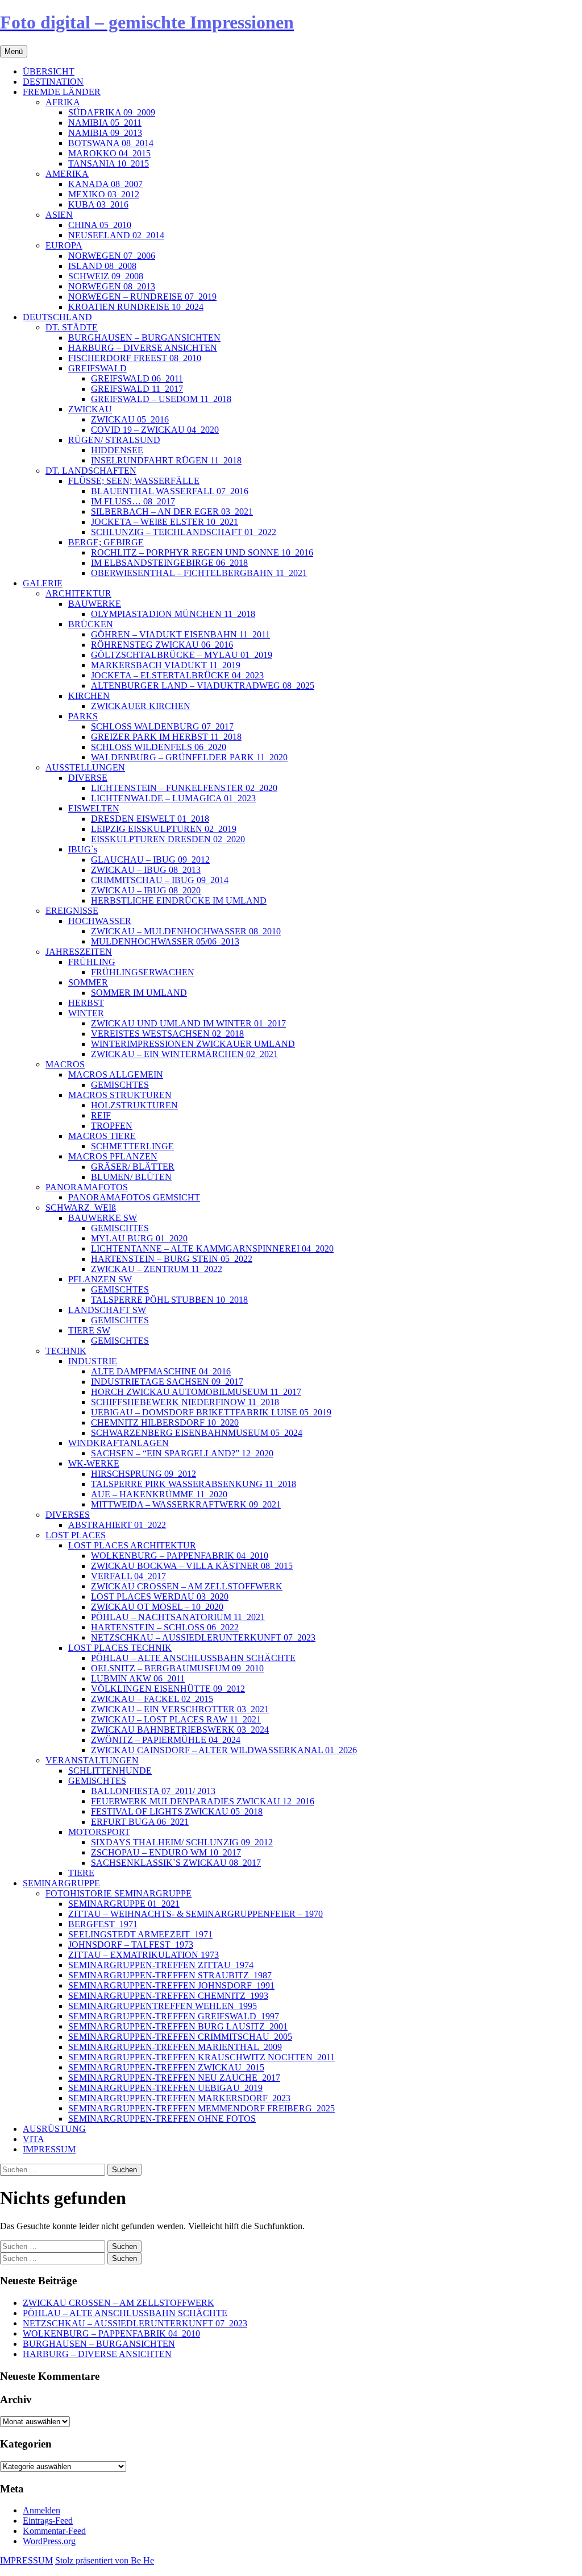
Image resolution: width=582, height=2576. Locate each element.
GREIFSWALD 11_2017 (137, 389)
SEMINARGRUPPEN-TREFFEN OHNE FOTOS (162, 2119)
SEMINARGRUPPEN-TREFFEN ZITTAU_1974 (161, 1965)
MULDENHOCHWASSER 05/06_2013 (165, 941)
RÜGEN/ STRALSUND (114, 440)
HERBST (86, 1003)
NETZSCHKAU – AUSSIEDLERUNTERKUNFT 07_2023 (203, 1637)
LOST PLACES (76, 1535)
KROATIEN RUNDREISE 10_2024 (136, 307)
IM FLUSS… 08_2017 (133, 501)
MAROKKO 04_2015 (109, 153)
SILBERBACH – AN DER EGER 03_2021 (172, 512)
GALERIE (43, 583)
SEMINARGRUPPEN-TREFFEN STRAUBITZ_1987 (170, 1975)
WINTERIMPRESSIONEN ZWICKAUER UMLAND (193, 1044)
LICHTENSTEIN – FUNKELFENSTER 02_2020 (184, 788)
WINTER (86, 1013)
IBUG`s (83, 849)
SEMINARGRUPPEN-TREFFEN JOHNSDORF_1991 (171, 1985)
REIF (101, 1115)
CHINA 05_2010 (100, 225)
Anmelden (41, 2510)
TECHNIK (66, 1351)
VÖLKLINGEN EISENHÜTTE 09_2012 (168, 1689)
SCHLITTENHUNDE (110, 1771)
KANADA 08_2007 (105, 184)
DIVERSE (88, 778)
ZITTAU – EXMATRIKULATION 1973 (144, 1955)
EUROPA (64, 245)
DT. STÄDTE (72, 327)
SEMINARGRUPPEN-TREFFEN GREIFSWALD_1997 (174, 2016)
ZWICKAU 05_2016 (130, 419)
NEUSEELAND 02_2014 (116, 235)
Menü (14, 51)
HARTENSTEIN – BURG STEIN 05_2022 (172, 1259)
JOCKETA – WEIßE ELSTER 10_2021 (165, 522)
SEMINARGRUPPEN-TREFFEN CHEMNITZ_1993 (168, 1996)
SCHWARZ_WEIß (81, 1208)
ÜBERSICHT (49, 71)
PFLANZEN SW (100, 1279)
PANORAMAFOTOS (87, 1187)
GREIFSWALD (97, 368)
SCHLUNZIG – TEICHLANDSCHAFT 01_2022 (184, 532)
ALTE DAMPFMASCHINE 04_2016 (161, 1371)
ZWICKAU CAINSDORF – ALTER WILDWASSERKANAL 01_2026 (224, 1750)
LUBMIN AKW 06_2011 (138, 1678)
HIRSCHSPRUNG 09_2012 (144, 1474)
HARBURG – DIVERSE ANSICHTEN (143, 348)
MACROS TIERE (102, 1136)
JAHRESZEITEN (79, 952)
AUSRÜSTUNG (54, 2129)
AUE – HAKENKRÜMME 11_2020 (159, 1494)
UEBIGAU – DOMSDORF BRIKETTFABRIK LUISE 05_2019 (211, 1412)
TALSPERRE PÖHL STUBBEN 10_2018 (169, 1300)
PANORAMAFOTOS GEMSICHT (134, 1197)
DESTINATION (53, 82)
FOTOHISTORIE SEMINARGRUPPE (119, 1893)
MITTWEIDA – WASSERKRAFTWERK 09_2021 (186, 1504)
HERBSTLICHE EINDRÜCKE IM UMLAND (179, 900)
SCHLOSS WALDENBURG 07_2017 (162, 726)
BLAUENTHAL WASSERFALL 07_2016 (170, 491)
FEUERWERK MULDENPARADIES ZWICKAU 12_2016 (203, 1801)
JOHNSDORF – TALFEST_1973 (131, 1945)
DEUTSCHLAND (57, 317)
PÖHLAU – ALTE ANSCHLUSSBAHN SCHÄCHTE (193, 1658)
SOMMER (88, 982)
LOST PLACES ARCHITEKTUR (132, 1545)
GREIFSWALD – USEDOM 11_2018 (161, 399)
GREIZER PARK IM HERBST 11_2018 (166, 737)
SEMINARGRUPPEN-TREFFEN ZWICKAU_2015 (166, 2067)
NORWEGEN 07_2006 (112, 256)
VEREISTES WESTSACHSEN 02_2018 (167, 1034)
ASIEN (59, 215)
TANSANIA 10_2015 (109, 163)
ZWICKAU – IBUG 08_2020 (146, 890)
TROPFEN (112, 1126)
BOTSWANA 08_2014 (111, 143)
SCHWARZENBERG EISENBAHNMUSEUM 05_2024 (197, 1433)
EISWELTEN (94, 808)
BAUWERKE (95, 604)
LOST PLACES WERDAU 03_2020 (160, 1596)
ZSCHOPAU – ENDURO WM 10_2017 (166, 1852)
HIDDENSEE (117, 450)
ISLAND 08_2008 (102, 266)
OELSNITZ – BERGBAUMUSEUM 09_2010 (177, 1668)
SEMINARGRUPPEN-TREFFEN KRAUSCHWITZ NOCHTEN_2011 (201, 2057)
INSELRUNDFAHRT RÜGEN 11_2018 (166, 460)
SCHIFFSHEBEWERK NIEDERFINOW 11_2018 (185, 1402)
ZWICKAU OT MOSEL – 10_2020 (157, 1607)
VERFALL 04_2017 (128, 1576)
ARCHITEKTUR (78, 593)
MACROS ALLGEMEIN (116, 1074)
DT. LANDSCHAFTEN (91, 471)
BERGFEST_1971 (103, 1924)
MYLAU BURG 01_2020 (139, 1238)
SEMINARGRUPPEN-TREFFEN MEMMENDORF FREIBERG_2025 (201, 2108)
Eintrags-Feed (48, 2521)
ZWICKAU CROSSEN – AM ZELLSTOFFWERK (187, 1586)
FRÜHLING (92, 962)
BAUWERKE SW (103, 1218)
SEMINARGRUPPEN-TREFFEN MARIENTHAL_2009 (175, 2047)
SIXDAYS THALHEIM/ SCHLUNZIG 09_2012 (182, 1842)
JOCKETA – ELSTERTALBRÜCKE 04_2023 (177, 675)
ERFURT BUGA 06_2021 (140, 1822)
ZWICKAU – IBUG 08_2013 (146, 870)
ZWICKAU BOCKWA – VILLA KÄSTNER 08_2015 (192, 1566)
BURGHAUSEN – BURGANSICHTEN (144, 337)
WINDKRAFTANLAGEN (119, 1443)
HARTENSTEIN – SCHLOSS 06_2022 (165, 1627)
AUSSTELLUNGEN (85, 767)
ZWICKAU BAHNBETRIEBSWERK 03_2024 (180, 1730)
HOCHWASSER (100, 921)
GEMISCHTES (120, 1085)
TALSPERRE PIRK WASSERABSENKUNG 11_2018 (194, 1484)
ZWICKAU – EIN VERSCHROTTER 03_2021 (180, 1709)
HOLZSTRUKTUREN (134, 1105)
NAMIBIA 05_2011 (105, 123)
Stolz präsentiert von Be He (105, 2560)
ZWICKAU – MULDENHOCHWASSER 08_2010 (186, 931)
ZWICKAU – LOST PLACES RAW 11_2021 (176, 1719)
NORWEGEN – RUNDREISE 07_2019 (142, 297)
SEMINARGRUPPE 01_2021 (124, 1904)
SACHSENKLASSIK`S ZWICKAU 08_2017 (176, 1863)
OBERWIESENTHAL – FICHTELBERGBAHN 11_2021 (199, 573)
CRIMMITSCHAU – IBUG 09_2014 (160, 880)
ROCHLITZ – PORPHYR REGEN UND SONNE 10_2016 (202, 552)
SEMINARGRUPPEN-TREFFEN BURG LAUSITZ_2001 (178, 2026)
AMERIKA (67, 174)
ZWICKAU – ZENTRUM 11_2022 (157, 1269)
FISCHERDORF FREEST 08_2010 (135, 358)
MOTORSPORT (99, 1832)
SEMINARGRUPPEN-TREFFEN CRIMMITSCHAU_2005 (180, 2037)
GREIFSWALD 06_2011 (137, 378)
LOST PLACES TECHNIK (120, 1648)
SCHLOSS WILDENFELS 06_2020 (159, 747)
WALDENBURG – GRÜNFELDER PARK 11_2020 (189, 757)
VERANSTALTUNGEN (92, 1760)
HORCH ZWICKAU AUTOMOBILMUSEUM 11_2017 (196, 1392)
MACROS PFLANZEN (113, 1156)
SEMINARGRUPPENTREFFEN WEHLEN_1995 (163, 2006)
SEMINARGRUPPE (61, 1883)
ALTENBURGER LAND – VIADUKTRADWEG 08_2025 (203, 686)
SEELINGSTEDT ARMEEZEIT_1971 (140, 1934)
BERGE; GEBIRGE (106, 542)
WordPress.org (49, 2541)
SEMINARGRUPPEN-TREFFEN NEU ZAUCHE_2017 (174, 2078)
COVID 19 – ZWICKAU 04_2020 (155, 430)
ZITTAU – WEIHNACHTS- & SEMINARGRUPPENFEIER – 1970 (196, 1914)
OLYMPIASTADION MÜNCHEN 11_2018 (173, 614)
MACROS (65, 1064)
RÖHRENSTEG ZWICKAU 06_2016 (162, 645)
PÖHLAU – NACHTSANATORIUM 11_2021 (178, 1617)
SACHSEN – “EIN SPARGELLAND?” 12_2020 (182, 1453)
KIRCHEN (89, 696)
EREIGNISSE (72, 911)
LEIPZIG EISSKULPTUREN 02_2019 (164, 829)
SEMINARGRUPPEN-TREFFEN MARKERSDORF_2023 (179, 2098)
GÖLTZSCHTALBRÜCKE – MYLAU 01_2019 (182, 655)
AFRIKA (63, 102)
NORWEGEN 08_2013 (112, 286)
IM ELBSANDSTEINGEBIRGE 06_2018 (169, 563)
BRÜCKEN (91, 624)
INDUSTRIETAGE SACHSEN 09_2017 (167, 1382)
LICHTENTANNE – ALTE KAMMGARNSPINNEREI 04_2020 (212, 1248)
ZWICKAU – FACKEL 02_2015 (152, 1699)
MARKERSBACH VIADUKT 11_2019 (166, 665)
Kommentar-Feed (54, 2531)
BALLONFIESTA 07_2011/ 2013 (153, 1791)
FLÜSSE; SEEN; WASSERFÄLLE (134, 481)
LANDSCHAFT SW (107, 1310)
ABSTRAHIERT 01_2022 (117, 1525)
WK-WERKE (94, 1463)
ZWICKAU (90, 409)
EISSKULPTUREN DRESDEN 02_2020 (168, 839)
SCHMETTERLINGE (132, 1146)
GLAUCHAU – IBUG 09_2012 (150, 860)
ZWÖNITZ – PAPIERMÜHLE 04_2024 (166, 1740)
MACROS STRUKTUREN (120, 1095)
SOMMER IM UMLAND (139, 993)
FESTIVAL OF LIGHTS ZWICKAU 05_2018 (177, 1811)
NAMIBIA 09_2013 (105, 133)
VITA (34, 2139)
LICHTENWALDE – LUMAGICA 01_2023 (173, 798)
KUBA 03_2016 (98, 204)
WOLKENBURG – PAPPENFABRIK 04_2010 (180, 1556)
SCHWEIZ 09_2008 (106, 276)
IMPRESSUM (49, 2149)
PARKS (83, 716)
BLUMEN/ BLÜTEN (131, 1177)
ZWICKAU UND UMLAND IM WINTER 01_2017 (188, 1023)
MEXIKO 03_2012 (104, 194)
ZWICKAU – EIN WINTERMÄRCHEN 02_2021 (184, 1054)
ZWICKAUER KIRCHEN (141, 706)
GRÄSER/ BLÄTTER (133, 1167)
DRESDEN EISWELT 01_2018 (150, 819)
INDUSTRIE (93, 1361)
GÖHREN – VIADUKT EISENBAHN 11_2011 (180, 634)
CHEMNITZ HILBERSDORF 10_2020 (165, 1422)
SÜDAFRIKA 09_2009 (112, 112)
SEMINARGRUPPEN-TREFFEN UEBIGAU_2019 (165, 2088)
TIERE (81, 1873)
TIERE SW (89, 1330)
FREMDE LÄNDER (62, 92)
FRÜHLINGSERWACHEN (143, 972)
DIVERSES (68, 1515)
